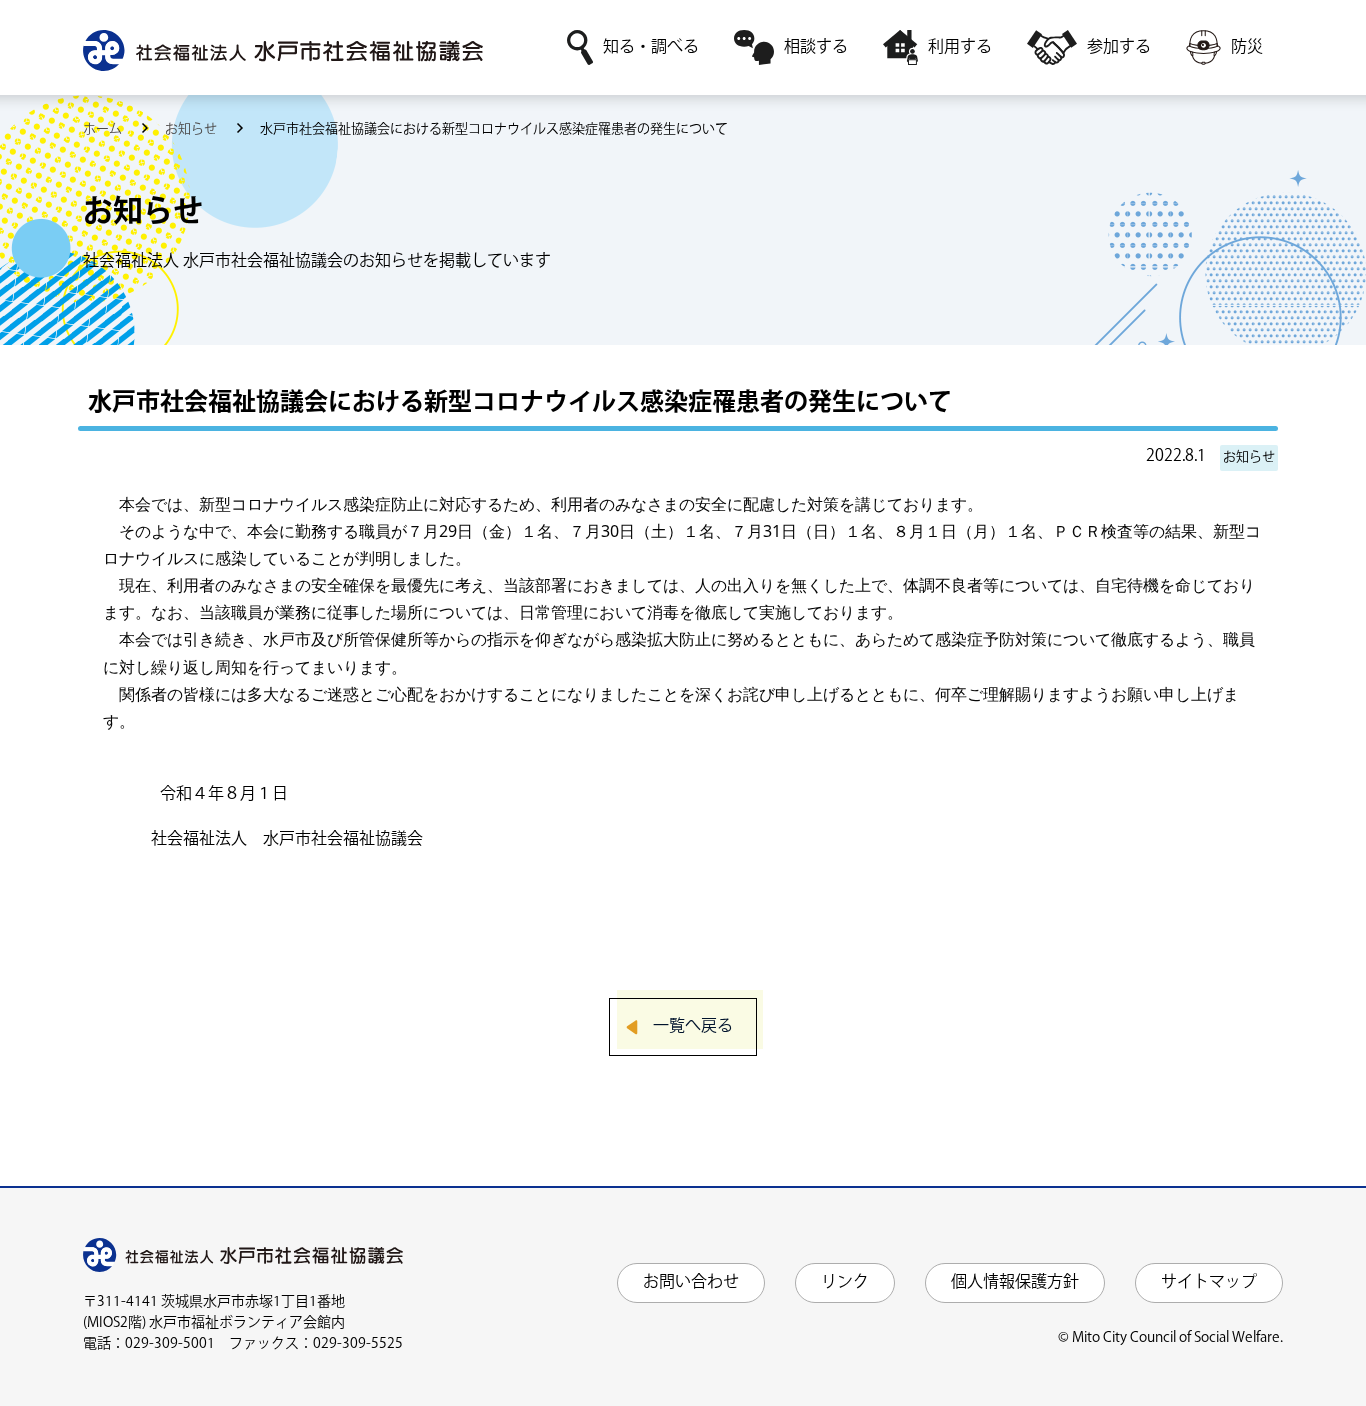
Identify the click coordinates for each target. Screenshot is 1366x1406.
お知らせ (192, 129)
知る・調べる (651, 47)
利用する (960, 47)
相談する (816, 47)
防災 (1247, 47)
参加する (1119, 47)
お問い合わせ (691, 1282)
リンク (845, 1282)
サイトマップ (1209, 1282)
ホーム (104, 129)
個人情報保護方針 (1015, 1282)
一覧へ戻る (693, 1026)
